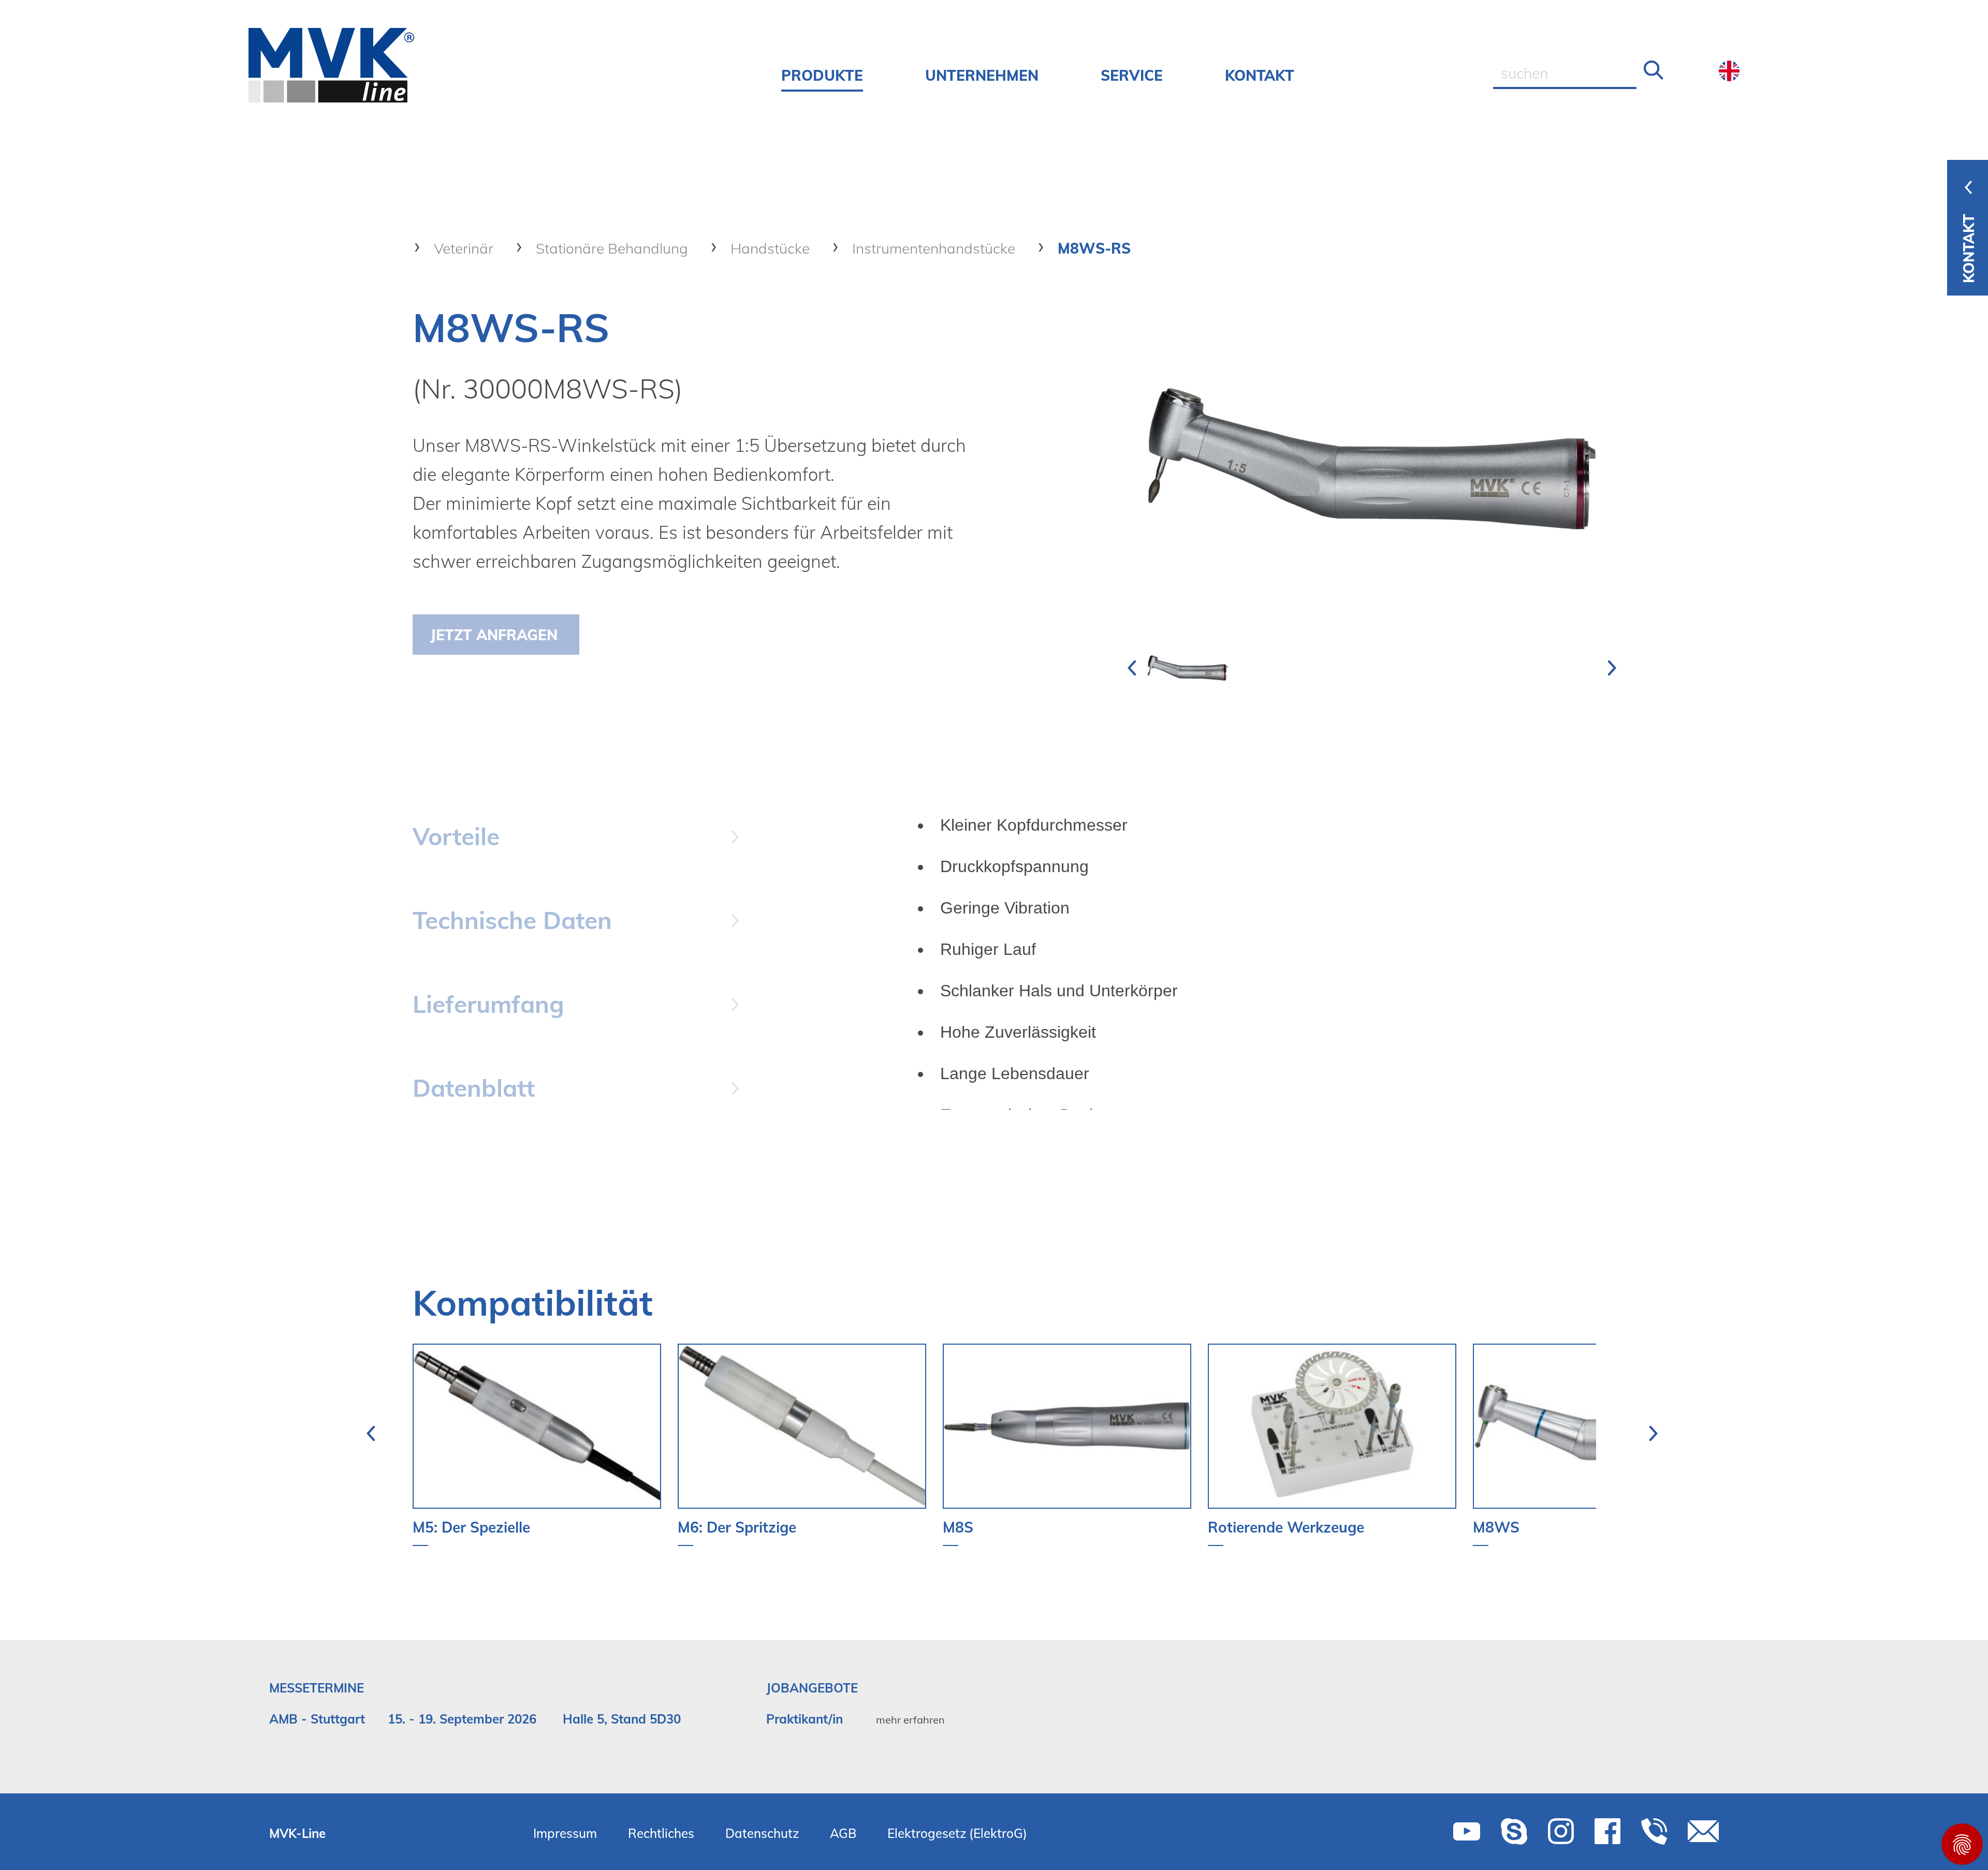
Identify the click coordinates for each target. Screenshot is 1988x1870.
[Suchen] (1654, 71)
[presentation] (1132, 668)
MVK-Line (297, 1833)
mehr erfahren (910, 1720)
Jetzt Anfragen (494, 635)
